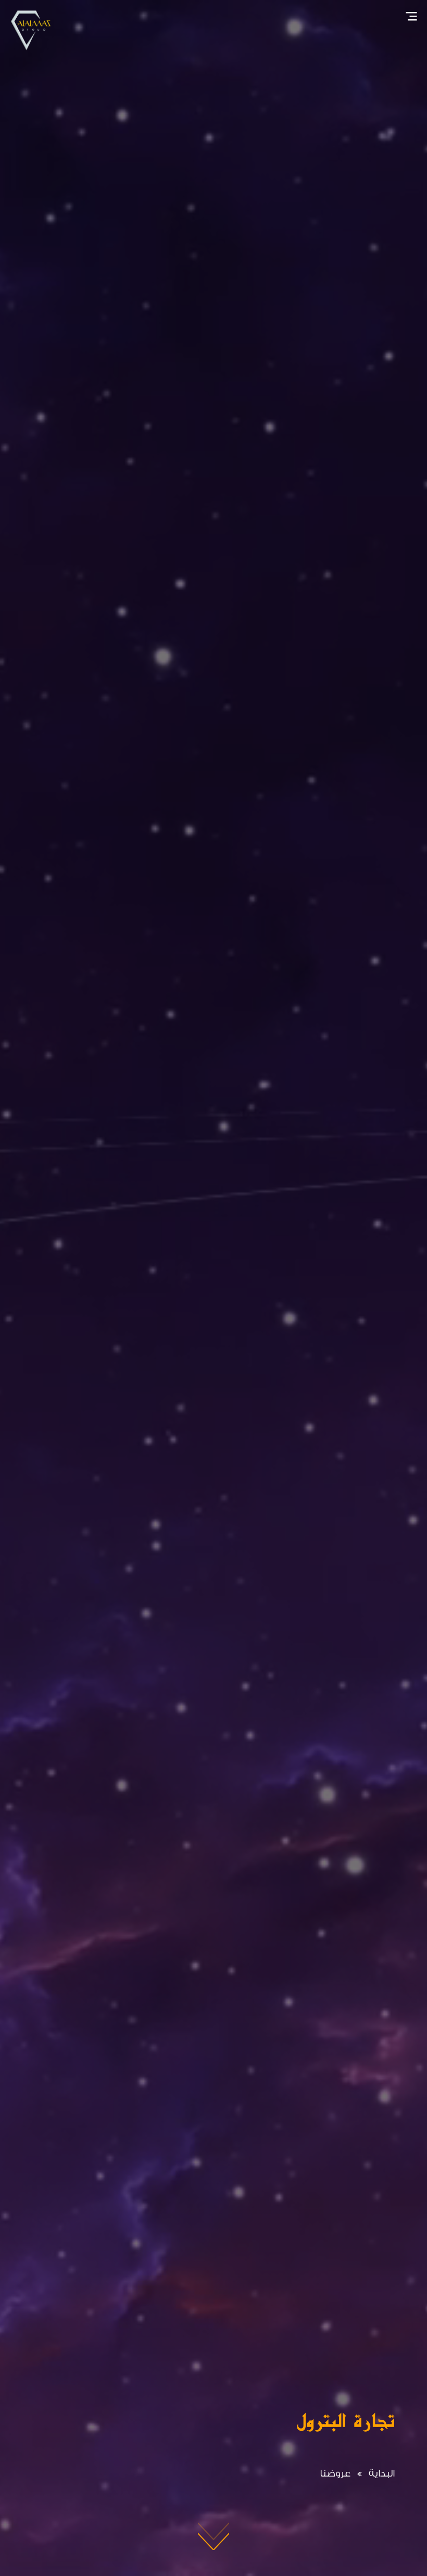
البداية (382, 2473)
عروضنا (335, 2473)
